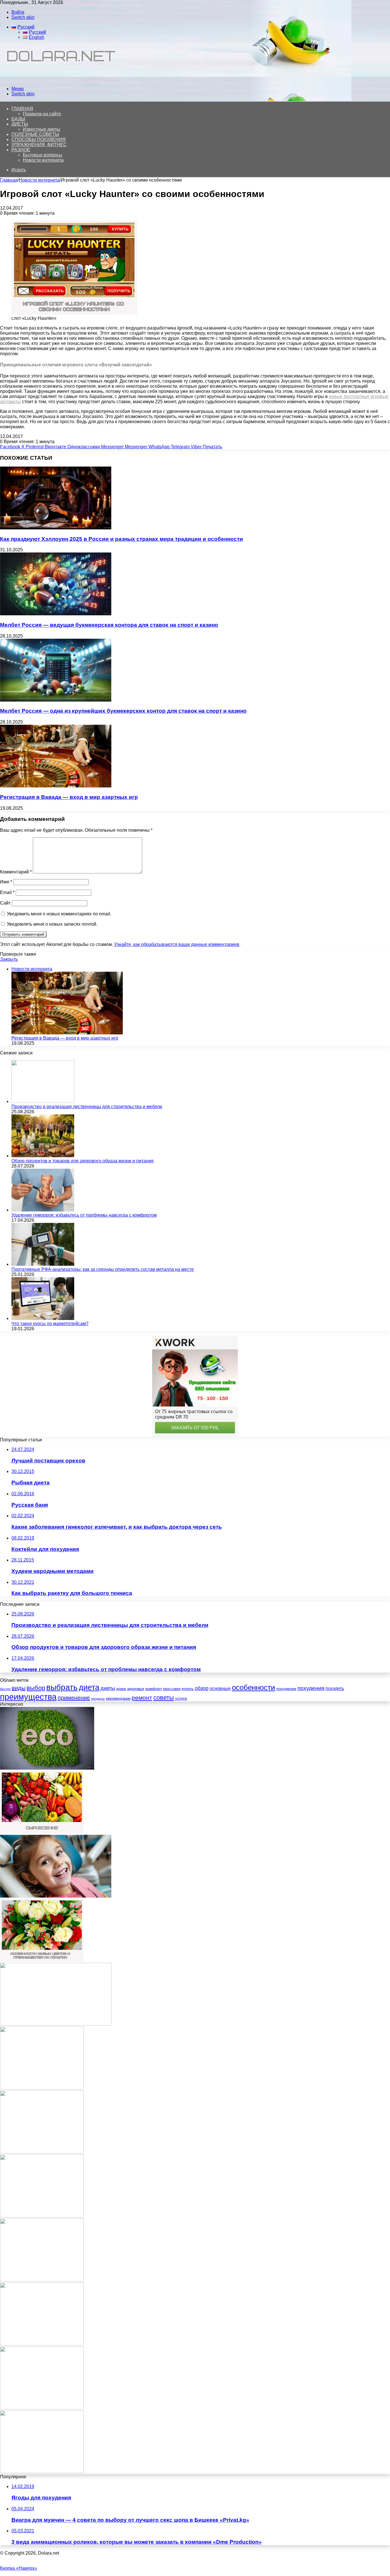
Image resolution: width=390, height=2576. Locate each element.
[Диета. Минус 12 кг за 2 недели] (42, 2472)
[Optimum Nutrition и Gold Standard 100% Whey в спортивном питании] (42, 2088)
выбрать (62, 1687)
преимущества (28, 1697)
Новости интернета (43, 160)
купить (188, 1689)
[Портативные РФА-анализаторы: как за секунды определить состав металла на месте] (43, 1264)
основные (220, 1688)
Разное (21, 150)
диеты (108, 1688)
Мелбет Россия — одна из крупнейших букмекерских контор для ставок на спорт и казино (123, 711)
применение (74, 1698)
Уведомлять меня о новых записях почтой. (52, 924)
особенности (254, 1687)
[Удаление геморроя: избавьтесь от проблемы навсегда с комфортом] (43, 1210)
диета (89, 1687)
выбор (36, 1688)
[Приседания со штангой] (42, 2152)
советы (164, 1698)
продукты (98, 1699)
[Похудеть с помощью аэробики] (42, 2408)
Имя (6, 882)
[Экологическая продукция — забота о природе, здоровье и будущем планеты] (47, 1768)
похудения (311, 1688)
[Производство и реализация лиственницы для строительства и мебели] (43, 1101)
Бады (18, 119)
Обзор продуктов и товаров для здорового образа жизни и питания (83, 1161)
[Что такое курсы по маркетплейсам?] (43, 1318)
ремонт (142, 1698)
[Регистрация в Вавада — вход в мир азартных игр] (56, 786)
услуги (181, 1698)
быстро (5, 1689)
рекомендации (118, 1698)
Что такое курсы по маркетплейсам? (50, 1324)
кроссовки (172, 1689)
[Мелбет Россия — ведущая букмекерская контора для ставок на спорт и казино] (56, 614)
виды (19, 1688)
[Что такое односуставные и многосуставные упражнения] (42, 2216)
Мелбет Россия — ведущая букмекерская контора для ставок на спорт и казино (109, 625)
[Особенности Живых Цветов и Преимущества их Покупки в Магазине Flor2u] (42, 1960)
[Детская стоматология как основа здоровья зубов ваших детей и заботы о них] (56, 1896)
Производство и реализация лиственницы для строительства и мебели (87, 1107)
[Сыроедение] (42, 1832)
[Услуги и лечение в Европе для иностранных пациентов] (56, 2024)
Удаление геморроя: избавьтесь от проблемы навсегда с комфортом (84, 1215)
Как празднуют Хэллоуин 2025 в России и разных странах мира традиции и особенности (121, 539)
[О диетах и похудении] (59, 79)
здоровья (136, 1689)
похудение (286, 1689)
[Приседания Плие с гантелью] (42, 2280)
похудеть (335, 1688)
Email (7, 892)
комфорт (154, 1689)
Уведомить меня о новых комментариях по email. (59, 914)
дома (121, 1689)
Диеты (20, 124)
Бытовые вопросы (43, 155)
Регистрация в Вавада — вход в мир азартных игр (69, 797)
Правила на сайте (42, 114)
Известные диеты (42, 129)
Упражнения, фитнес (39, 145)
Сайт (5, 903)
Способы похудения (39, 139)
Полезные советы (35, 134)
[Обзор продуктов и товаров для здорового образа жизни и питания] (43, 1156)
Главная (9, 180)
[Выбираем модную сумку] (42, 2344)
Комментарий (16, 872)
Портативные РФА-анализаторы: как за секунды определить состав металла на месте (103, 1269)
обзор (202, 1688)
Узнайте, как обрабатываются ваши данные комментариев (177, 944)
